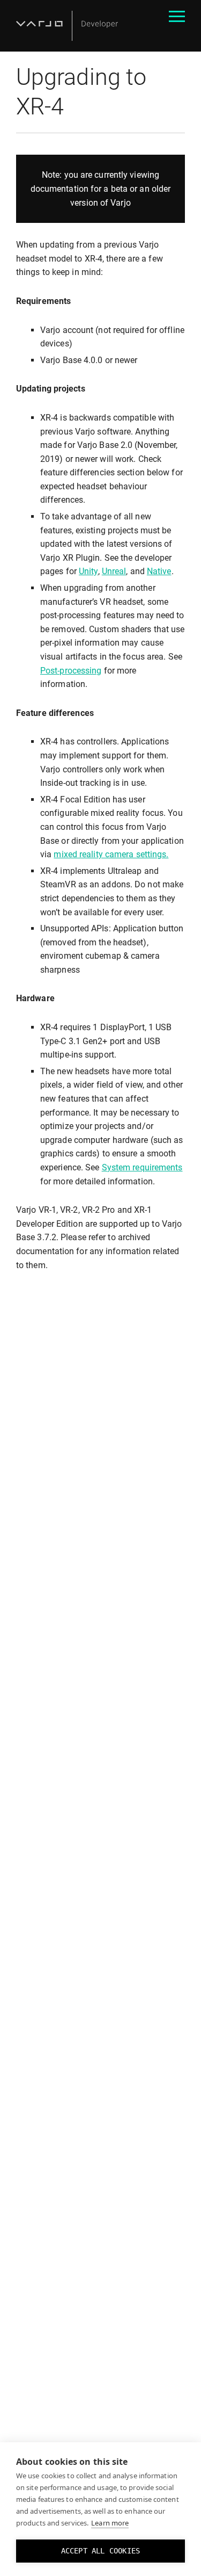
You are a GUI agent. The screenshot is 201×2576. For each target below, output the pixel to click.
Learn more (110, 2523)
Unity (88, 571)
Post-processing (71, 671)
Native (159, 571)
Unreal (114, 571)
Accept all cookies (101, 2551)
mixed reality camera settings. (111, 854)
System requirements (142, 1167)
